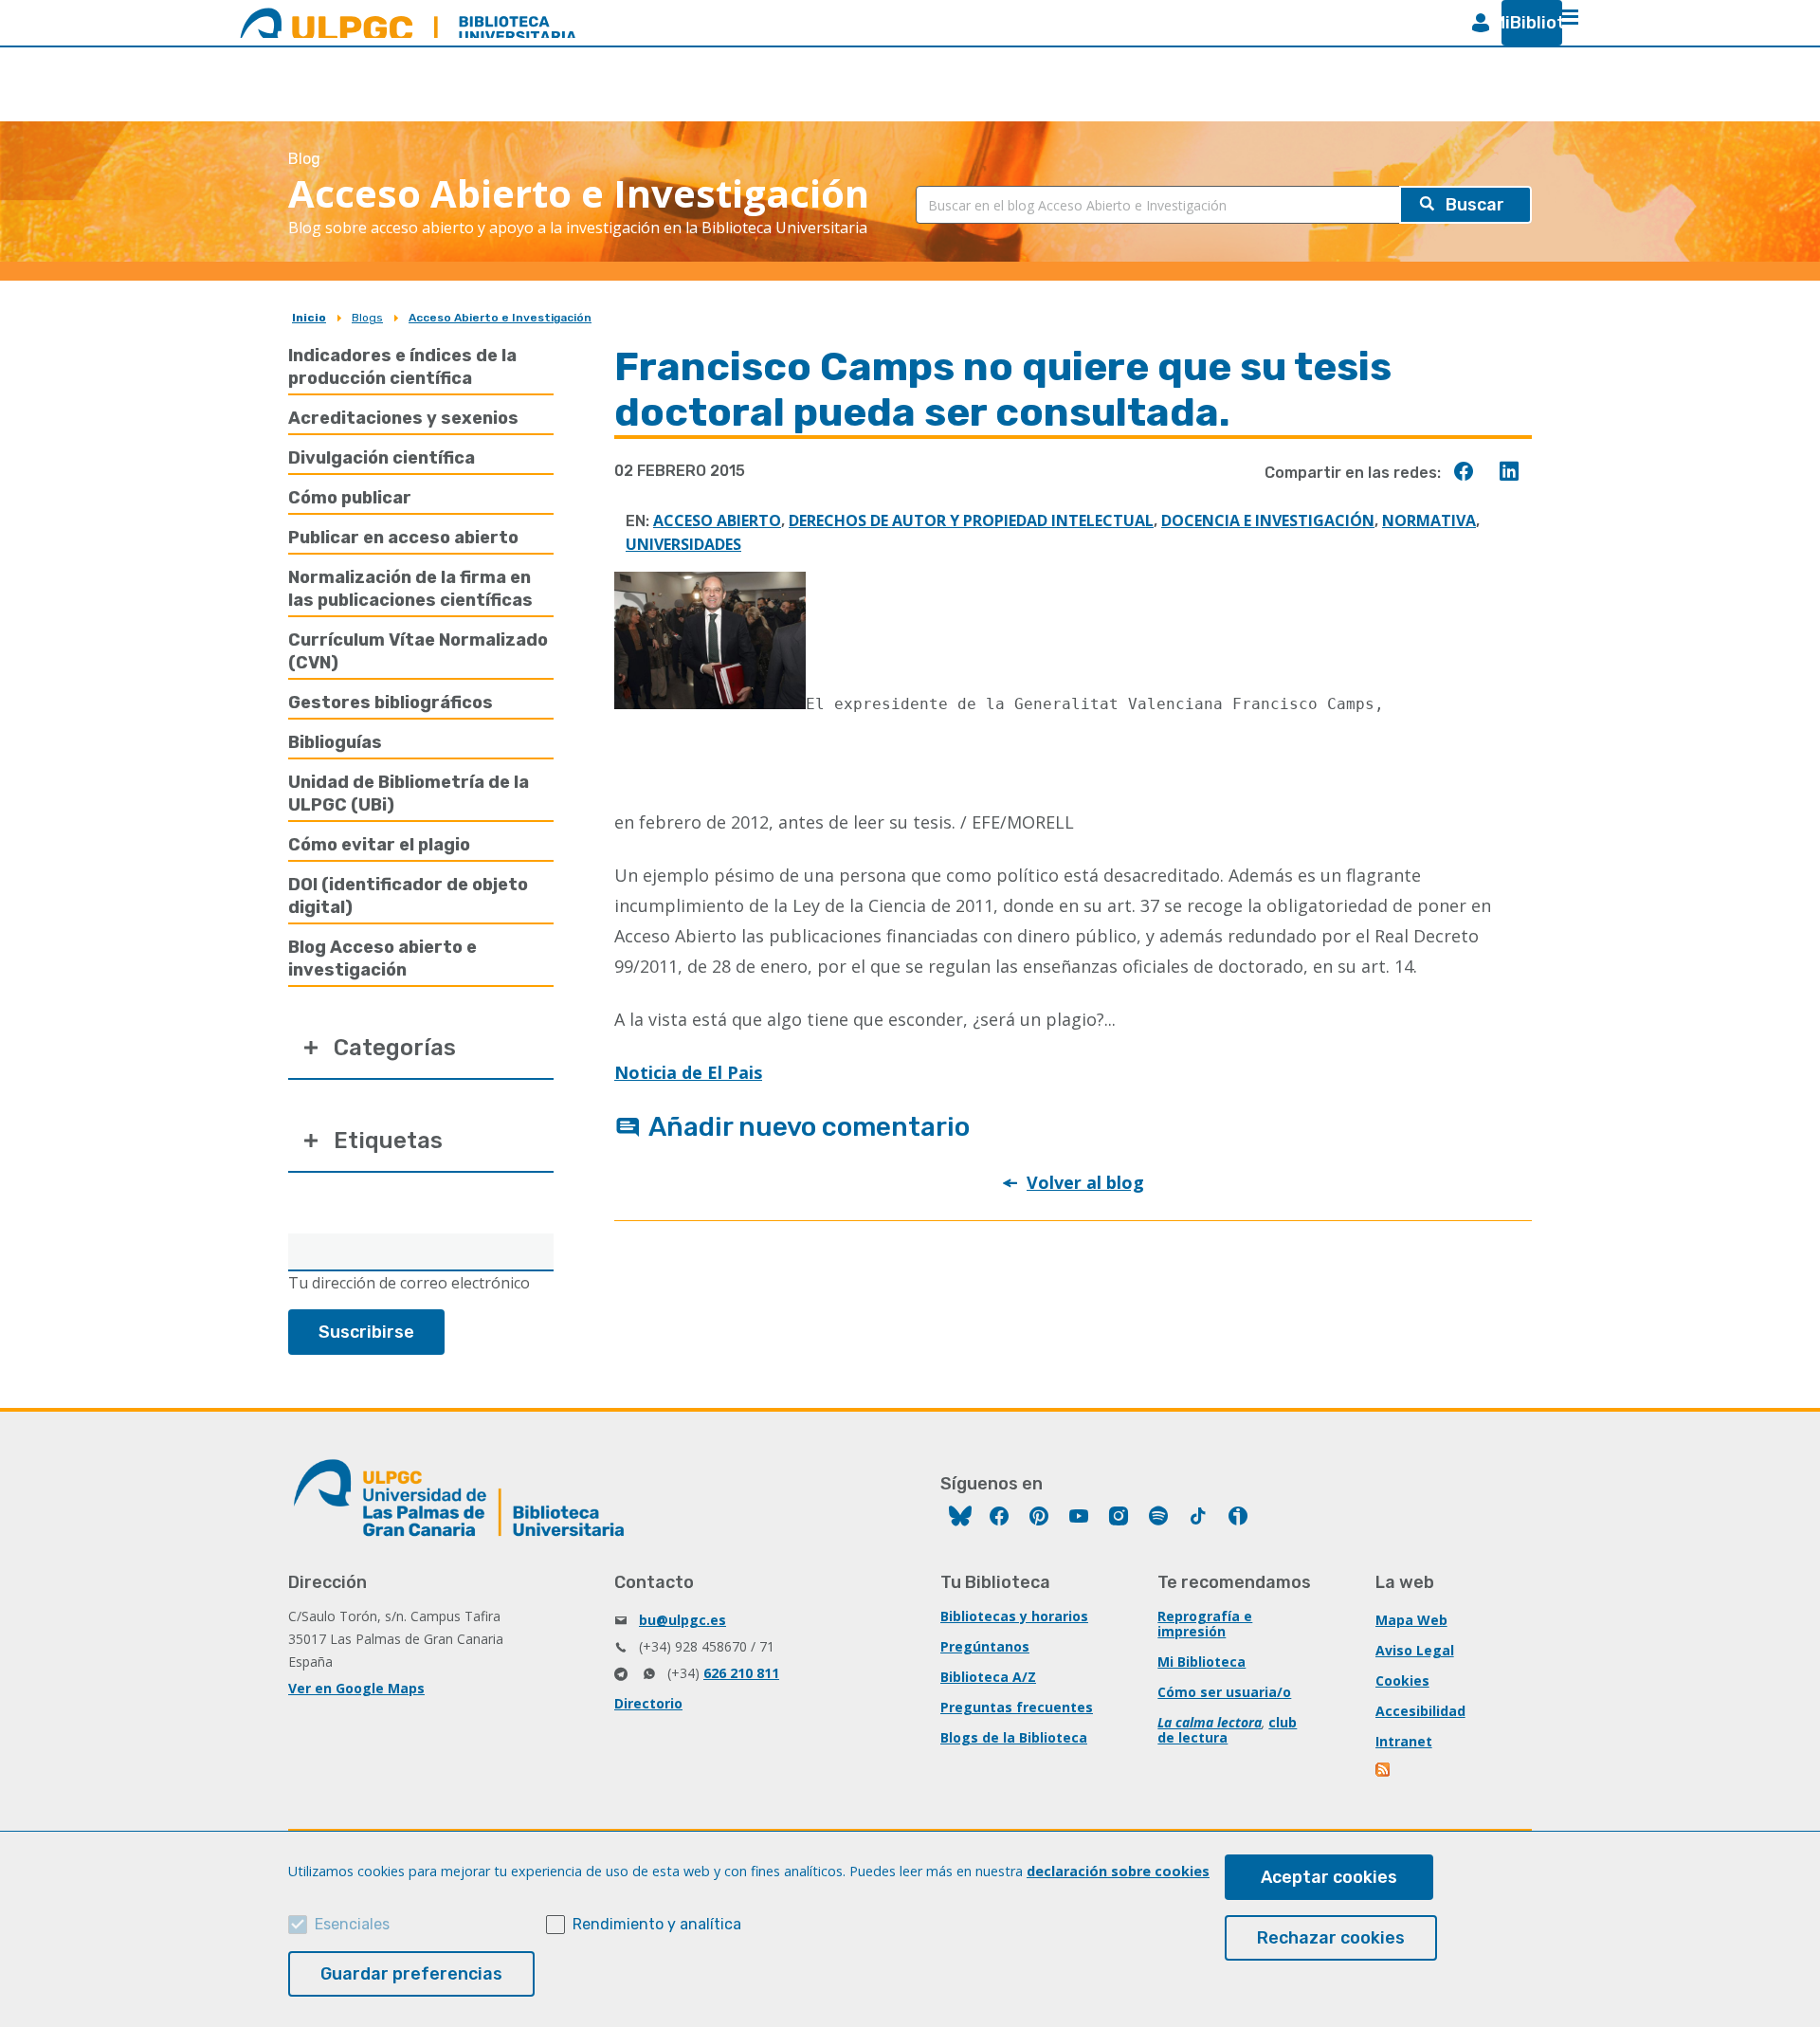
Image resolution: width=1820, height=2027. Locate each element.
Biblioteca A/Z (988, 1677)
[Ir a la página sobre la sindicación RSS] (1384, 1771)
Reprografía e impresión (1205, 1624)
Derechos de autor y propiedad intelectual (971, 520)
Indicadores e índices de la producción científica (402, 367)
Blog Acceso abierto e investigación (382, 959)
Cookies (1402, 1680)
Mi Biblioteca (1201, 1662)
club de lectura (1227, 1730)
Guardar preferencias (411, 1974)
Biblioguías (335, 742)
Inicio (309, 318)
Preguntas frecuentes (1017, 1707)
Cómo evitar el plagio (379, 845)
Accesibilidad (1420, 1711)
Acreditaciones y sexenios (403, 418)
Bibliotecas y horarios (1014, 1616)
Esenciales (352, 1924)
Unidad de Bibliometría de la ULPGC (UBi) (409, 794)
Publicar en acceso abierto (403, 538)
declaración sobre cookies (1118, 1871)
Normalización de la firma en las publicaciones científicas (410, 589)
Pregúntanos (985, 1646)
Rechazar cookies (1331, 1938)
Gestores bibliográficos (391, 703)
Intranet (1404, 1741)
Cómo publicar (350, 498)
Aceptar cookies (1329, 1877)
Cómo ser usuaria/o (1224, 1692)
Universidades (683, 544)
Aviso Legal (1415, 1650)
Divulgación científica (382, 458)
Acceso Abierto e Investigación (500, 318)
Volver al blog (1085, 1182)
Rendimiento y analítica (657, 1924)
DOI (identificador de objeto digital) (408, 896)
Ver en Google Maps (356, 1688)
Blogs (367, 318)
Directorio (648, 1703)
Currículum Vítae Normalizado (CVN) (418, 651)
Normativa (1429, 520)
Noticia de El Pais (688, 1072)
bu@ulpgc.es (682, 1620)
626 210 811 (741, 1673)
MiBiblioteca (1524, 23)
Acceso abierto (717, 520)
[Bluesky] (960, 1518)
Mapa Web (1411, 1620)
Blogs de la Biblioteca (1014, 1737)
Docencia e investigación (1268, 520)
